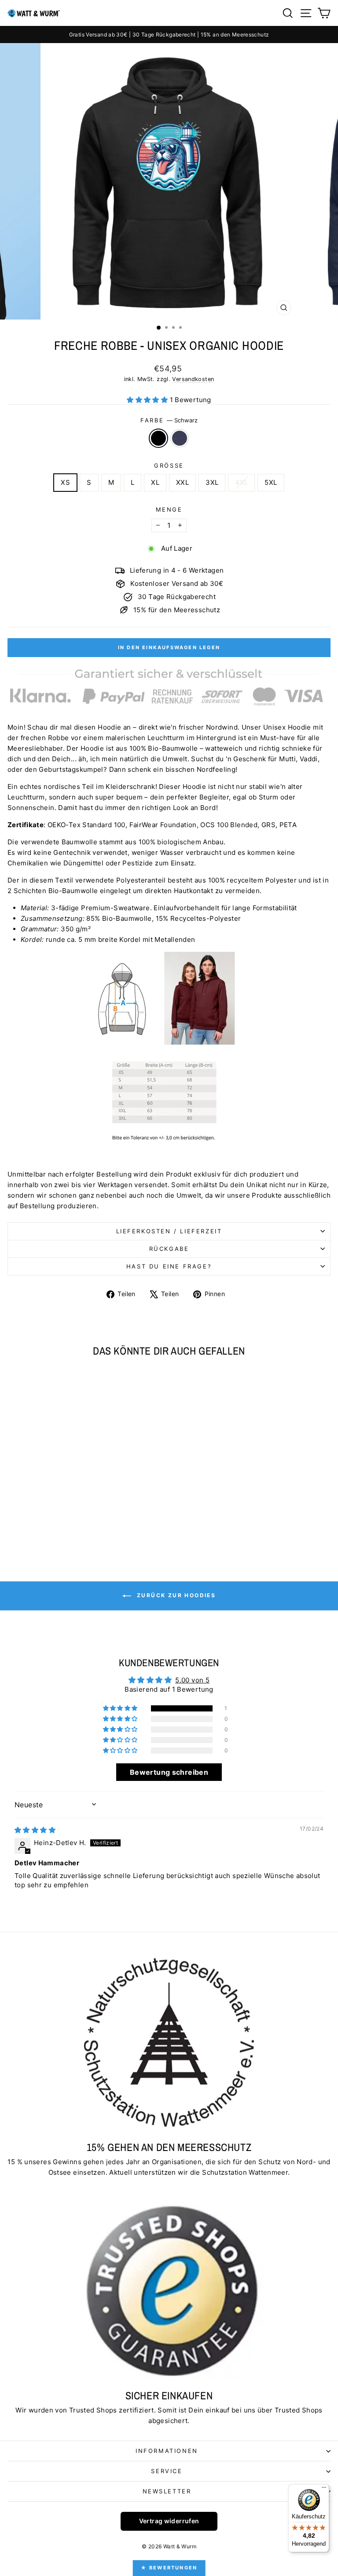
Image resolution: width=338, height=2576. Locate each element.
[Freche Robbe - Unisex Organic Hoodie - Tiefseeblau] (75, 1528)
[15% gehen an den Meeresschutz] (169, 2042)
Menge (169, 509)
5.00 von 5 (192, 1680)
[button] (148, 400)
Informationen (167, 2451)
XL (155, 482)
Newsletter (167, 2491)
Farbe (169, 420)
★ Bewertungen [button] (169, 2568)
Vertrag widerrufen (169, 2521)
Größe (169, 465)
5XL (271, 482)
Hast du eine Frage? (169, 1266)
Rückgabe (169, 1249)
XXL (182, 482)
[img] (35, 1830)
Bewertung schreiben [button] (169, 1772)
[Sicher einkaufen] (169, 2291)
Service (167, 2471)
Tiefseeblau (180, 438)
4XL (241, 482)
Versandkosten (193, 379)
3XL (212, 482)
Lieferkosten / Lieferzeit (169, 1231)
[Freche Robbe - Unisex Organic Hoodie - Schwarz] (64, 1528)
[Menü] (324, 2489)
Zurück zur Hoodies (175, 1595)
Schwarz (158, 438)
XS (65, 482)
